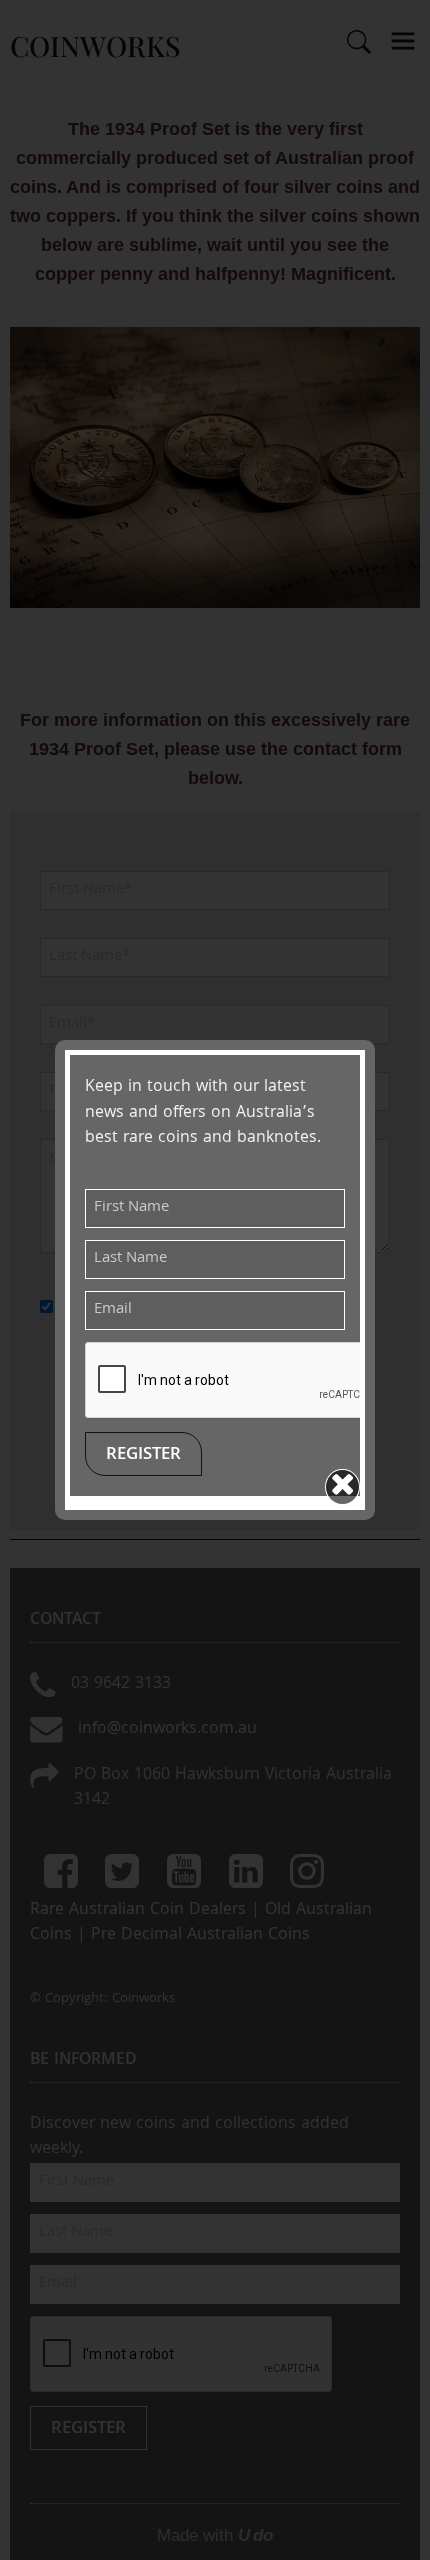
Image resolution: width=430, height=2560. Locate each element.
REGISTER (143, 1455)
